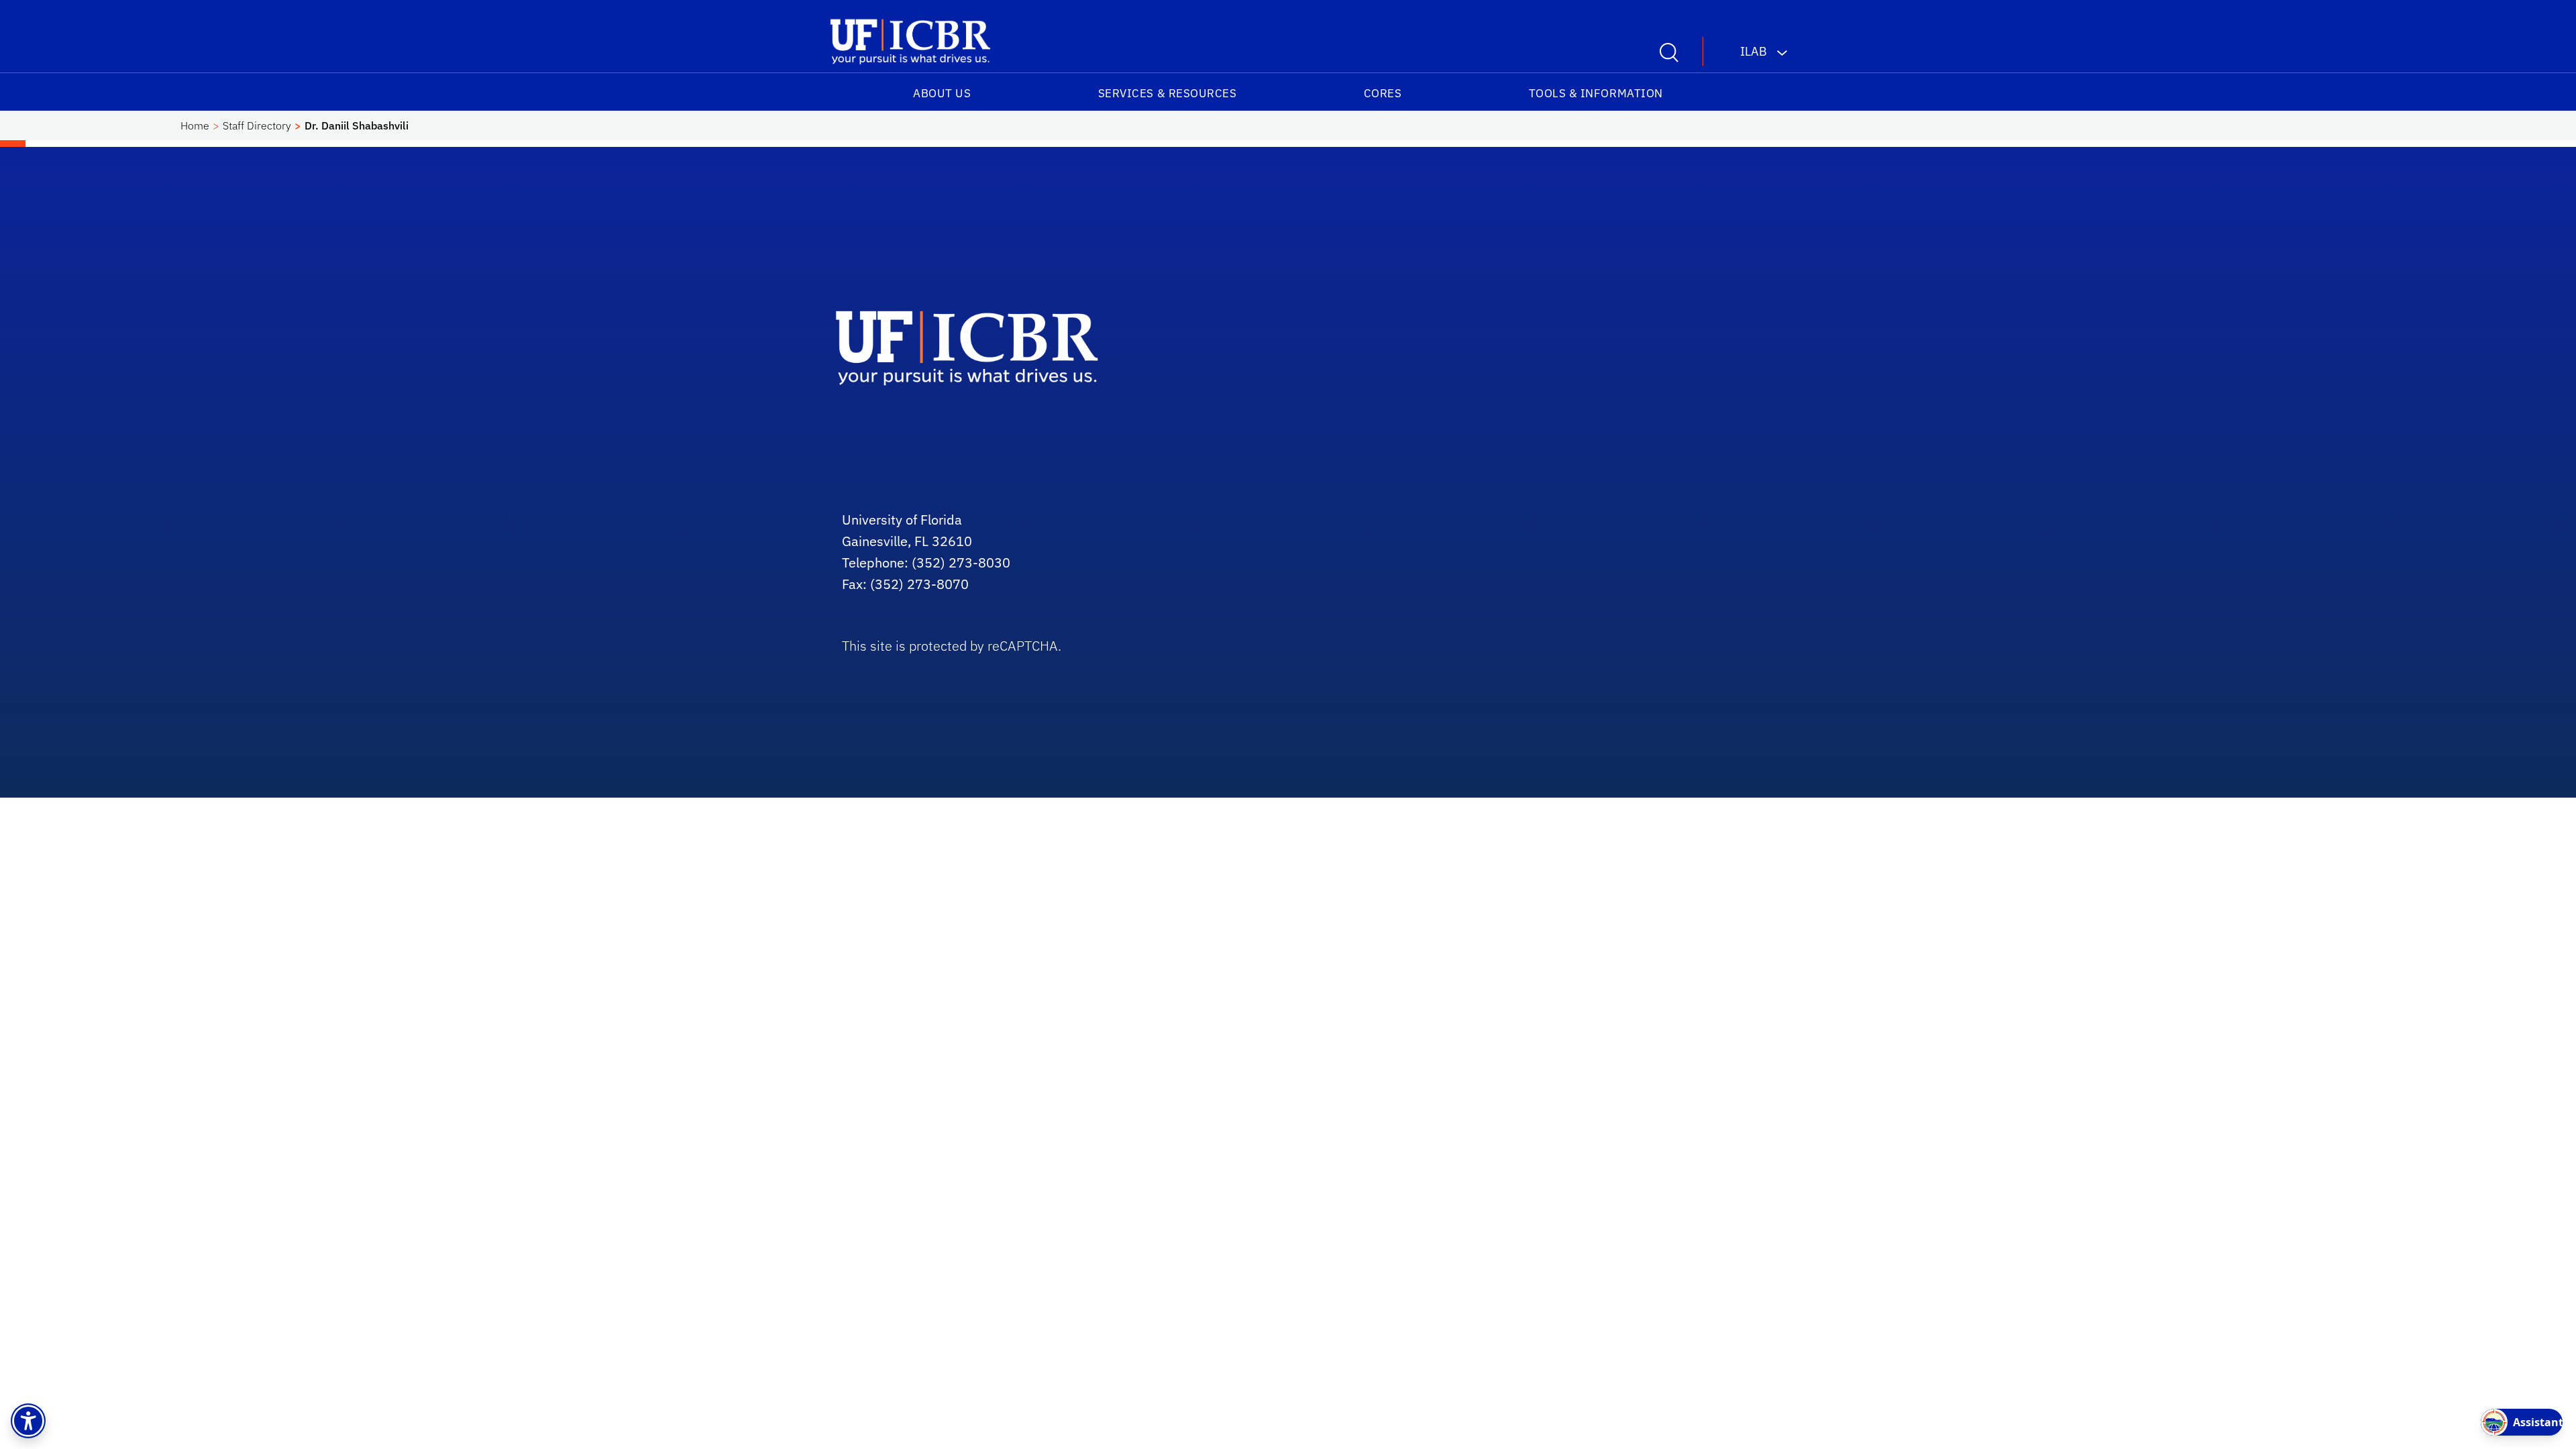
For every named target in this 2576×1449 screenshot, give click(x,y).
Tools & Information (1596, 93)
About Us (942, 93)
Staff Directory (257, 125)
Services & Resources (1168, 93)
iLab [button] (1754, 51)
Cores (1383, 93)
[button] (28, 1421)
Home (195, 125)
